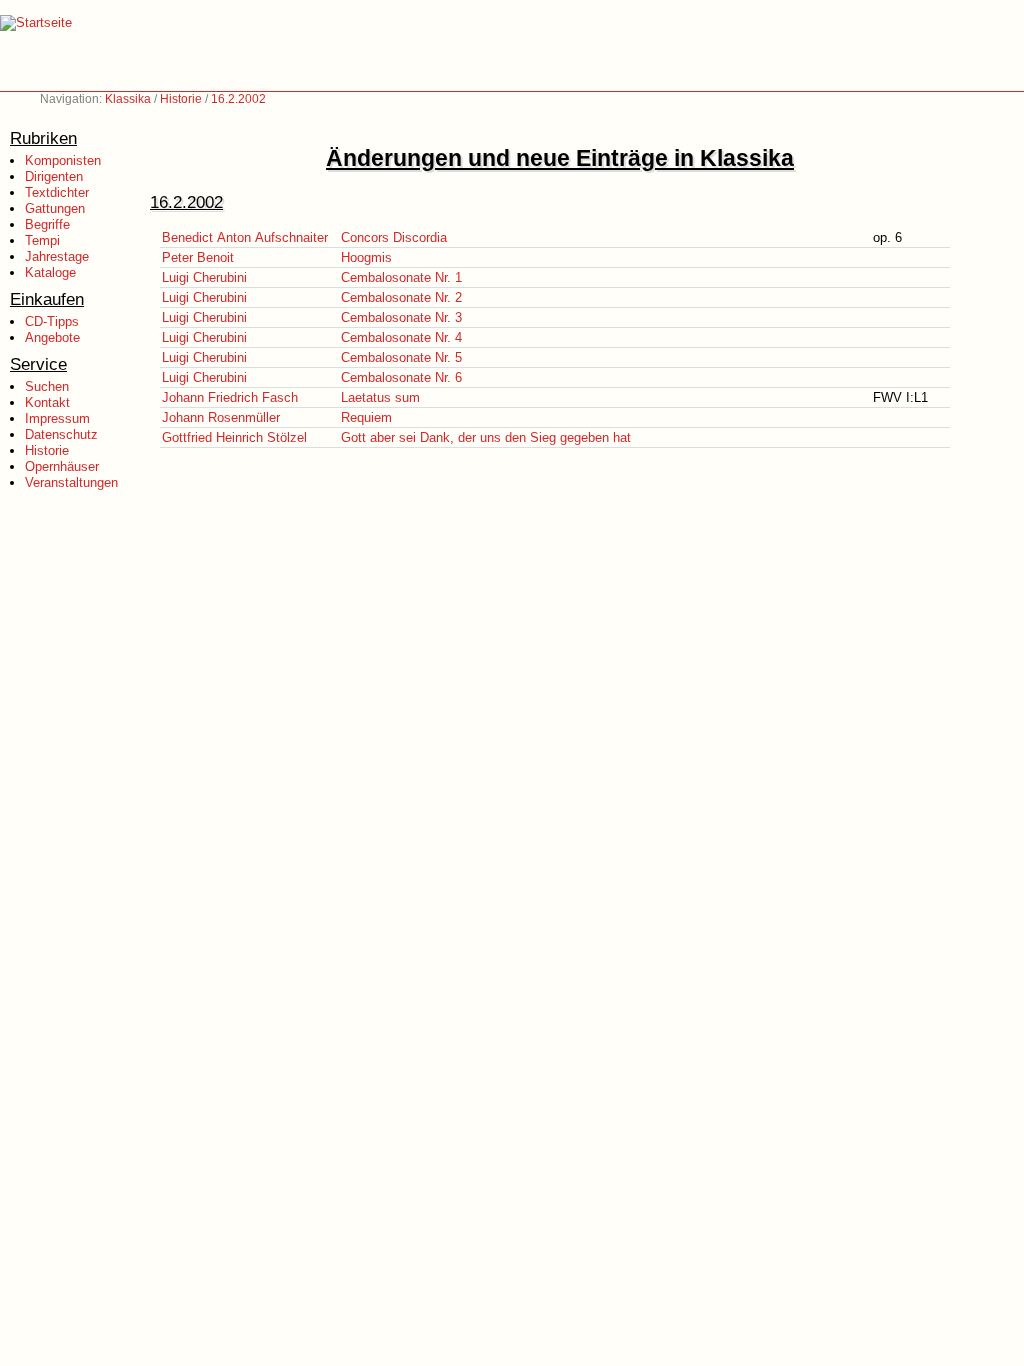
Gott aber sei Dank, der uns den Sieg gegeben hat (486, 437)
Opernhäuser (62, 466)
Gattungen (55, 208)
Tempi (42, 240)
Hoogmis (366, 257)
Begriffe (47, 224)
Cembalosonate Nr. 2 (401, 297)
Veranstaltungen (71, 482)
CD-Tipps (52, 321)
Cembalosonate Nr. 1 (401, 277)
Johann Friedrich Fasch (230, 397)
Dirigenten (54, 176)
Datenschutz (61, 434)
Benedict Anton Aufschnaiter (245, 237)
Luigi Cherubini (204, 277)
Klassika (128, 99)
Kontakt (47, 402)
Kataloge (50, 272)
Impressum (57, 418)
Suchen (47, 386)
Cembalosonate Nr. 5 (401, 357)
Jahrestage (57, 256)
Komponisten (63, 160)
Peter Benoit (198, 257)
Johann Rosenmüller (221, 417)
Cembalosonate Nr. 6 (401, 377)
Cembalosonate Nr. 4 (401, 337)
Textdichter (57, 192)
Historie (181, 99)
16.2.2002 (238, 99)
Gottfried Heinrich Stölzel (234, 437)
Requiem (366, 417)
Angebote (52, 337)
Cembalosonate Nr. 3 (401, 317)
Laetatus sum (380, 397)
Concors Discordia (394, 237)
